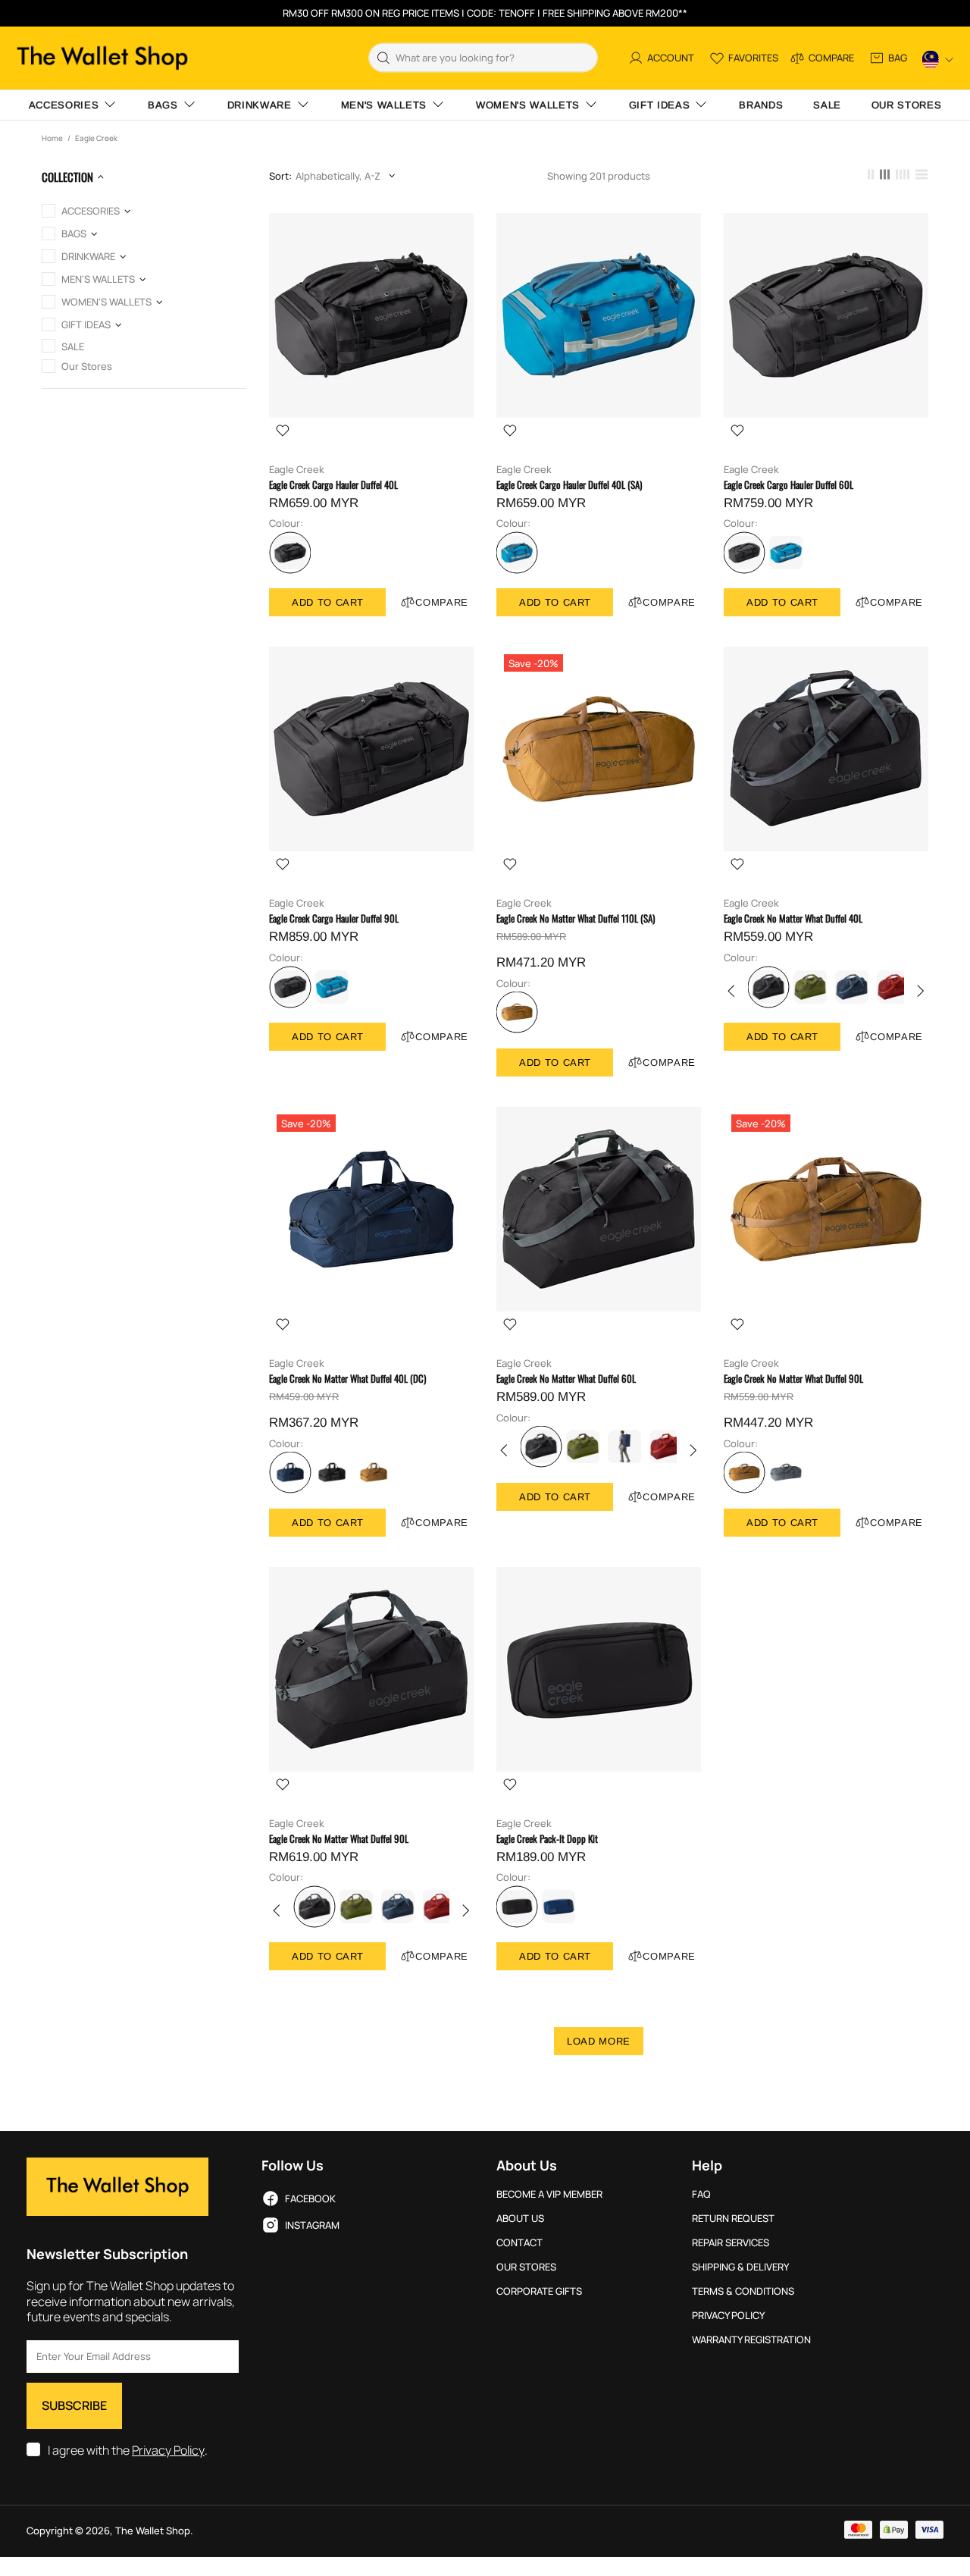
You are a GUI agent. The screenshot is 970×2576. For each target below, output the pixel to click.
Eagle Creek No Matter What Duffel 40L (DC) (347, 1379)
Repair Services (731, 2243)
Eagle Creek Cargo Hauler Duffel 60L (789, 485)
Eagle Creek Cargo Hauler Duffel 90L (334, 918)
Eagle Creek (297, 470)
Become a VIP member (549, 2194)
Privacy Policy (168, 2451)
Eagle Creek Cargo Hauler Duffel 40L (333, 485)
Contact (519, 2243)
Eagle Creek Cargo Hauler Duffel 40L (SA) (569, 485)
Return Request (733, 2219)
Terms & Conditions (743, 2291)
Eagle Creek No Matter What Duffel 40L (793, 918)
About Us (520, 2219)
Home (52, 138)
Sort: (280, 176)
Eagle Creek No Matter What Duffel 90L (793, 1379)
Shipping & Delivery (740, 2267)
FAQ (701, 2194)
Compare (442, 602)
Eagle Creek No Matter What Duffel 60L (566, 1379)
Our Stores (526, 2267)
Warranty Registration (751, 2340)
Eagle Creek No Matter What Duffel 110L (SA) (576, 918)
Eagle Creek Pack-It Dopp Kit (547, 1839)
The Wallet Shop (102, 58)
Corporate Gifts (539, 2291)
